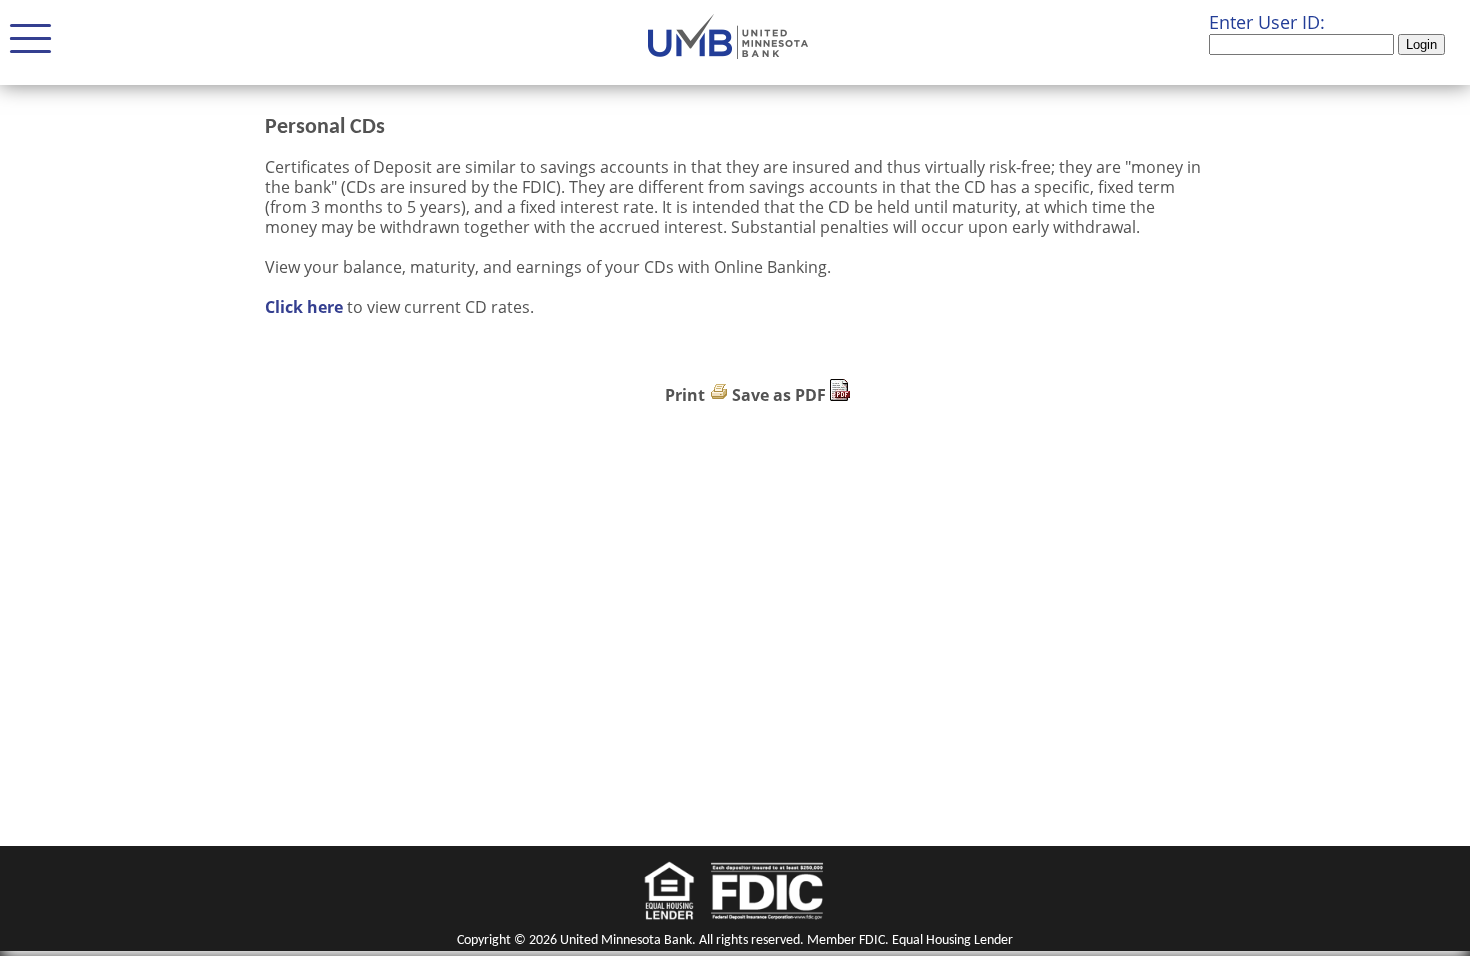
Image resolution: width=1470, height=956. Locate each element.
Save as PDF (779, 395)
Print (685, 395)
